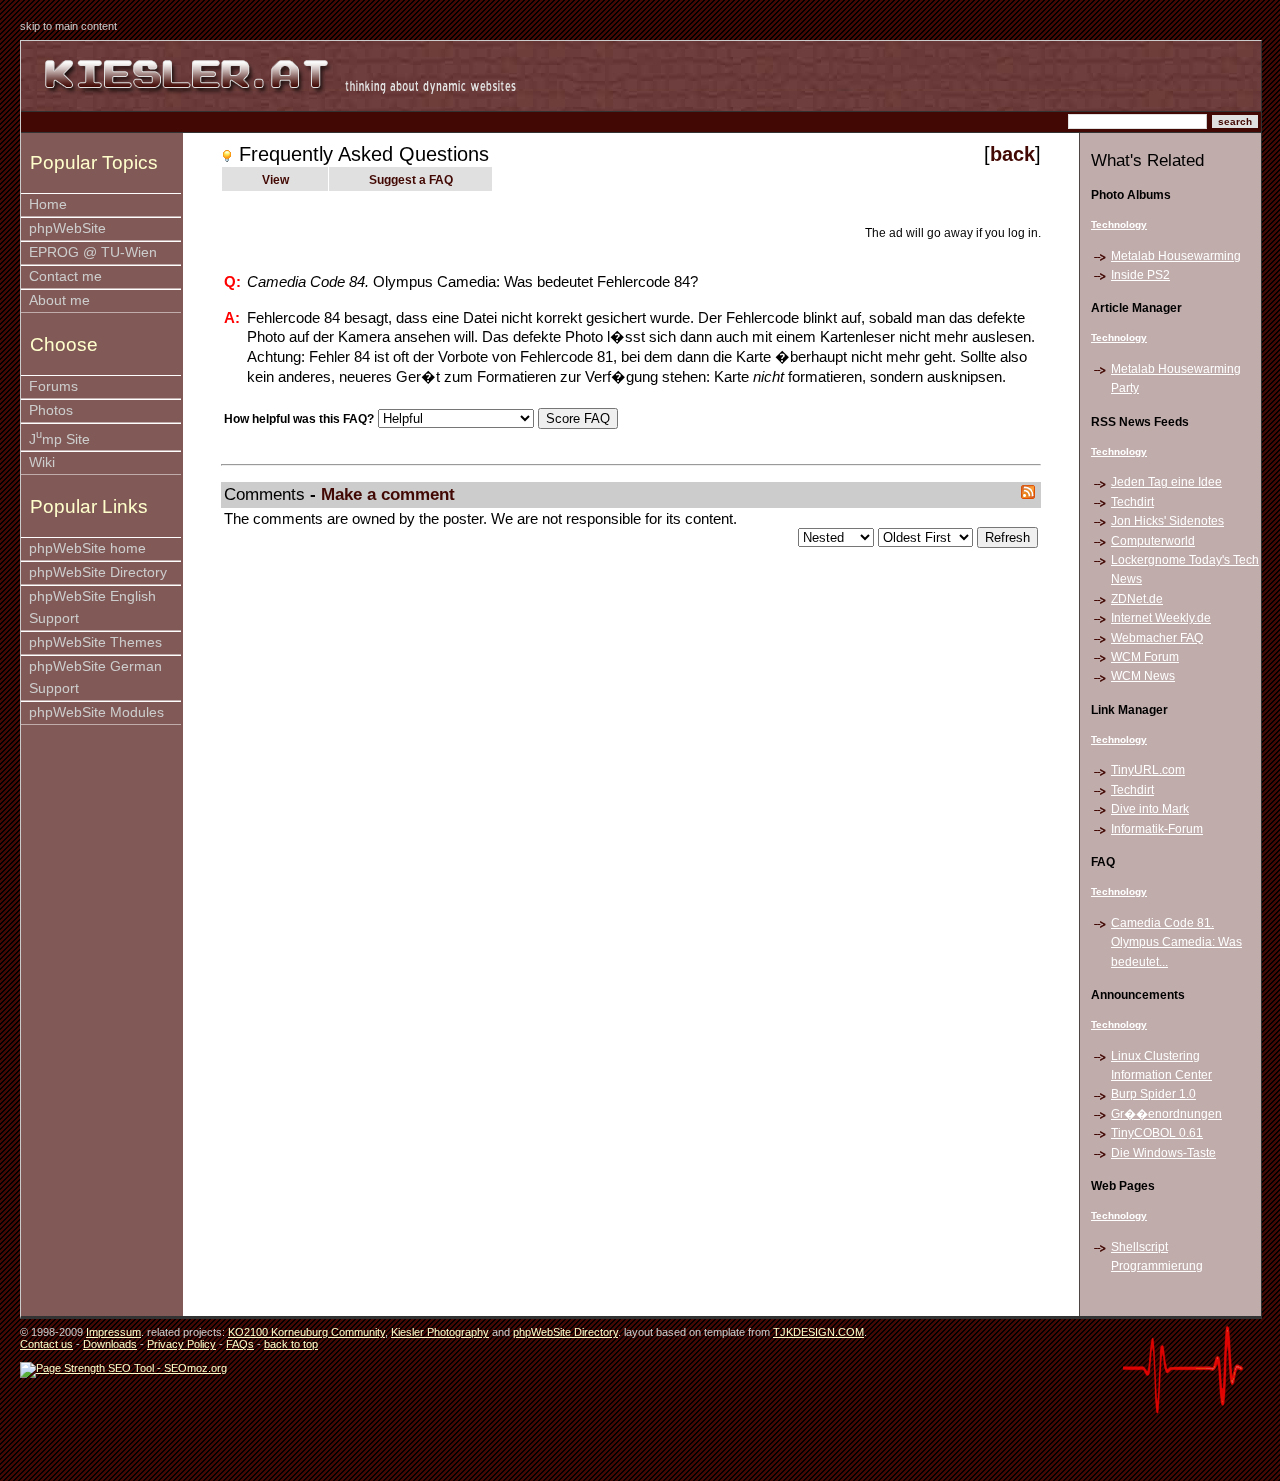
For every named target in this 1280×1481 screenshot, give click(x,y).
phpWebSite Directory (98, 572)
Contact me (65, 276)
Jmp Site (59, 437)
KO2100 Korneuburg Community (306, 1332)
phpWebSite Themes (95, 642)
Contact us (46, 1344)
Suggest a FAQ (411, 179)
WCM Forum (1145, 657)
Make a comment (388, 494)
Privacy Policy (181, 1344)
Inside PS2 (1140, 275)
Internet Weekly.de (1161, 618)
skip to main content (68, 26)
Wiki (42, 462)
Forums (53, 386)
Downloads (110, 1344)
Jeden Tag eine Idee (1166, 482)
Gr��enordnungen (1166, 1114)
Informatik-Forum (1157, 829)
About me (59, 300)
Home (48, 204)
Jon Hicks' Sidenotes (1167, 521)
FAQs (240, 1344)
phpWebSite (67, 228)
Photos (51, 410)
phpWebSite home (87, 548)
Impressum (113, 1332)
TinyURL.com (1148, 770)
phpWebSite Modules (96, 712)
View (275, 179)
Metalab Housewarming (1176, 256)
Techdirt (1132, 502)
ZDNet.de (1137, 599)
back (1012, 154)
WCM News (1143, 676)
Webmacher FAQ (1157, 638)
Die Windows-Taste (1163, 1153)
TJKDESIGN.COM (818, 1332)
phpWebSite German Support (95, 677)
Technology (1119, 224)
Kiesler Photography (440, 1332)
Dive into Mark (1150, 809)
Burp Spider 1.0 (1153, 1094)
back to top (291, 1344)
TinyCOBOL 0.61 (1157, 1133)
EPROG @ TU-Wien (93, 252)
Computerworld (1153, 541)
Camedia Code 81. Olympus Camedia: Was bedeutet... (1176, 942)
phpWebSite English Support (92, 607)
